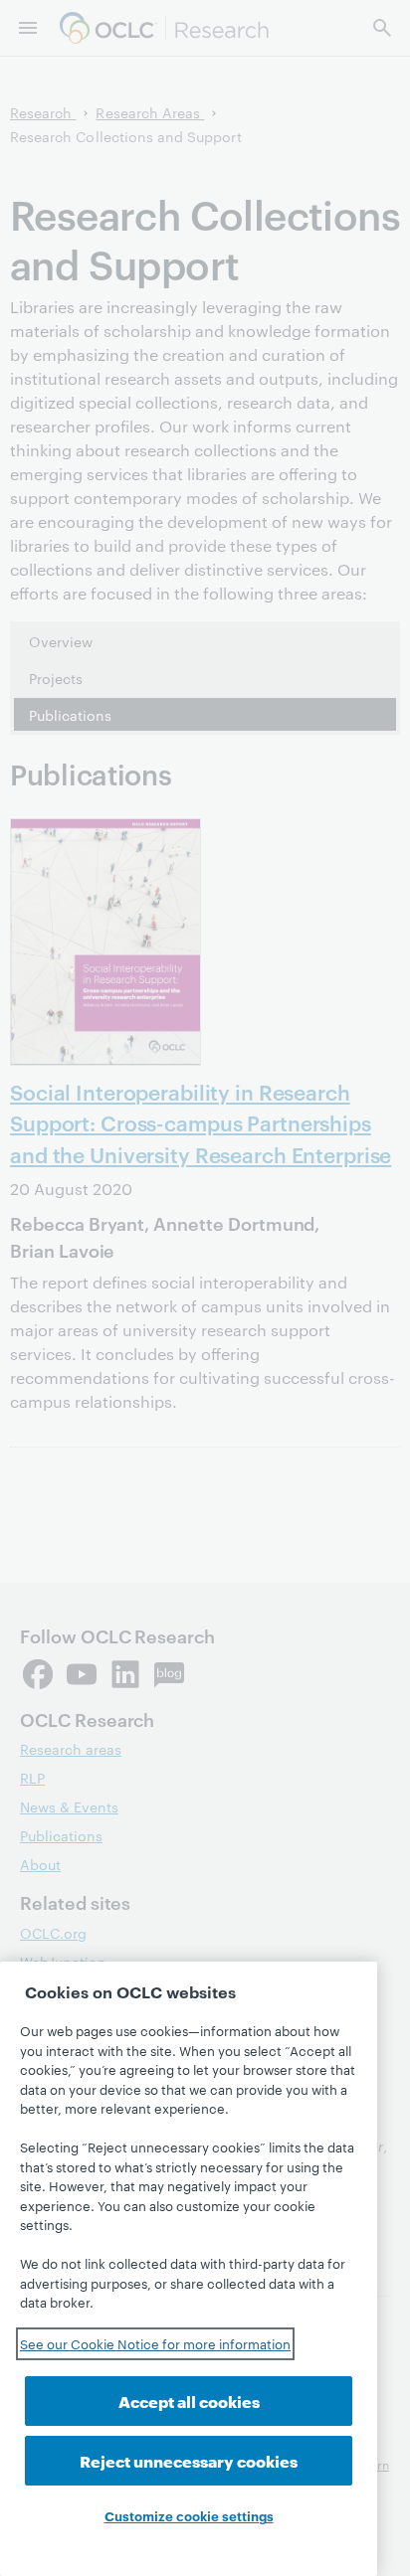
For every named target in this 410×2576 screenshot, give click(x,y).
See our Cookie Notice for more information (155, 2343)
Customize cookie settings (189, 2515)
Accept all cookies (189, 2401)
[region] (189, 2269)
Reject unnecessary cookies (189, 2460)
